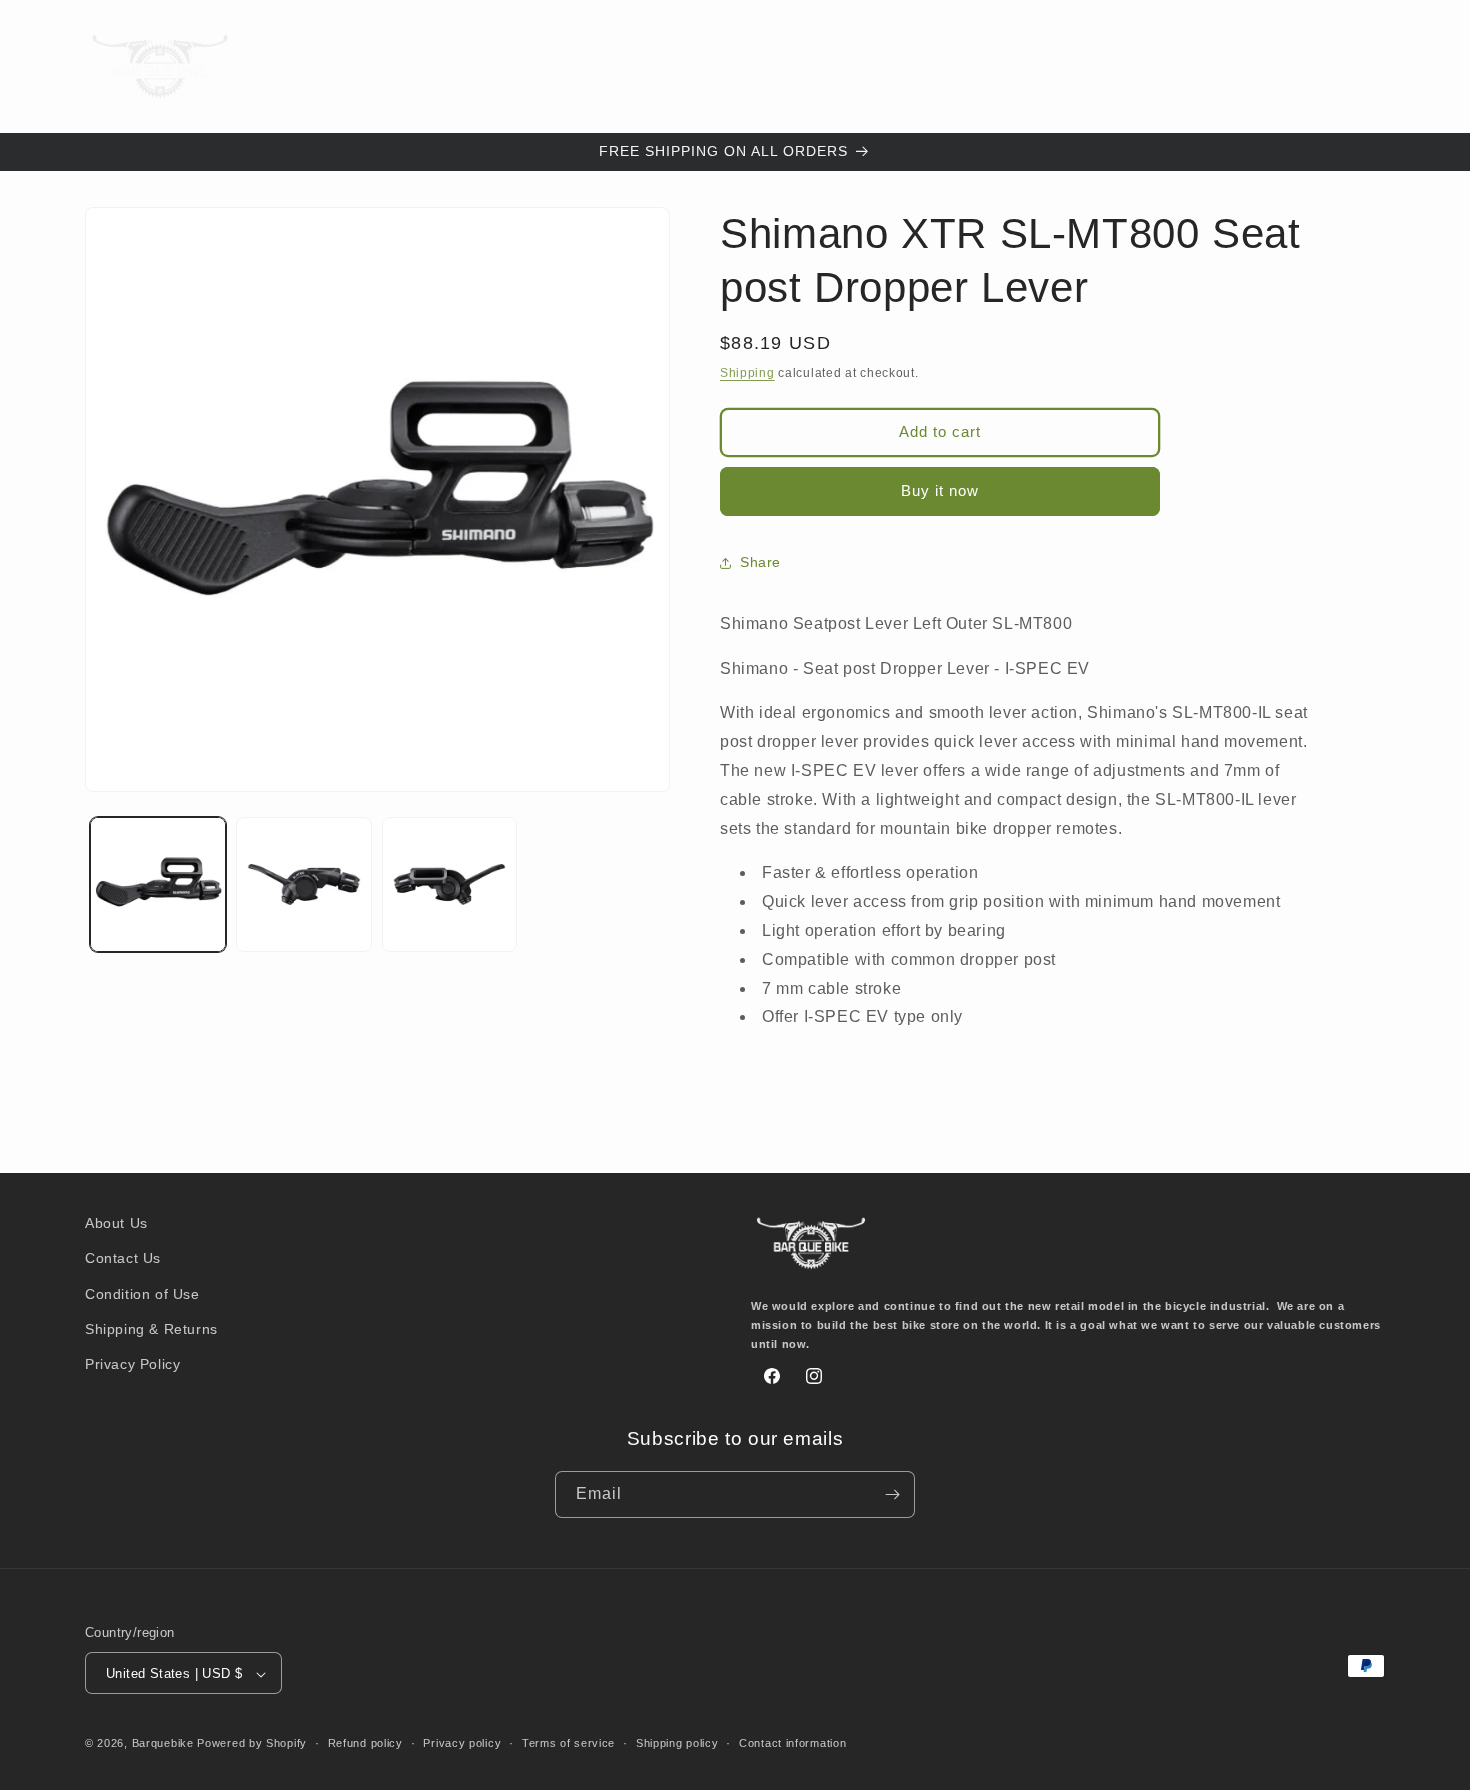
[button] (452, 66)
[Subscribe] (892, 1494)
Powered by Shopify (252, 1744)
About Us (116, 1223)
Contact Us (123, 1259)
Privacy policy (462, 1743)
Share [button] (760, 562)
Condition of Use (142, 1294)
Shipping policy (677, 1743)
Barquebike (163, 1744)
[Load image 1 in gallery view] (158, 885)
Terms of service (568, 1743)
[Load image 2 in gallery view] (304, 885)
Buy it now (940, 490)
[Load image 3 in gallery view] (450, 885)
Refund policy (365, 1743)
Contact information (792, 1743)
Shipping (747, 373)
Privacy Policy (132, 1364)
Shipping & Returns (151, 1329)
